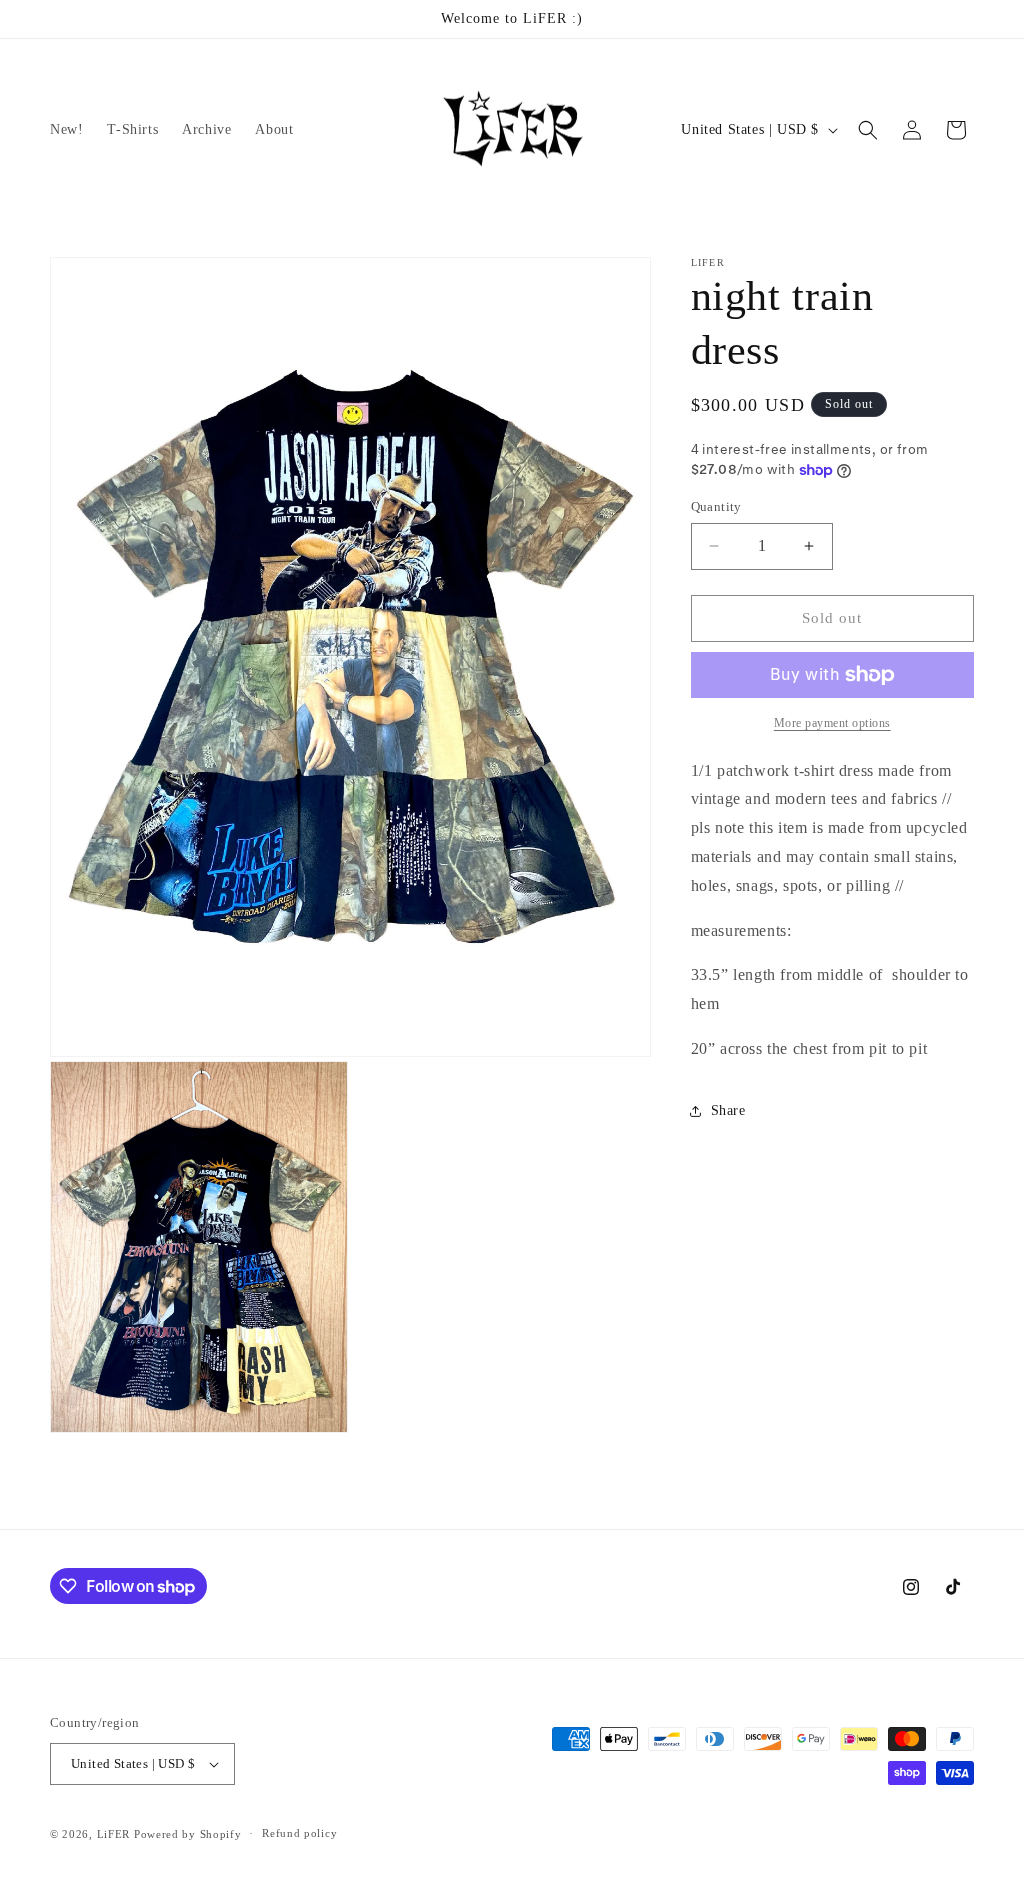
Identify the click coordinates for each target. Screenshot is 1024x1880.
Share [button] (728, 1110)
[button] (868, 130)
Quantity (716, 506)
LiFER (115, 1834)
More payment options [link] (832, 723)
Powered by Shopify (188, 1834)
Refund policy (299, 1833)
